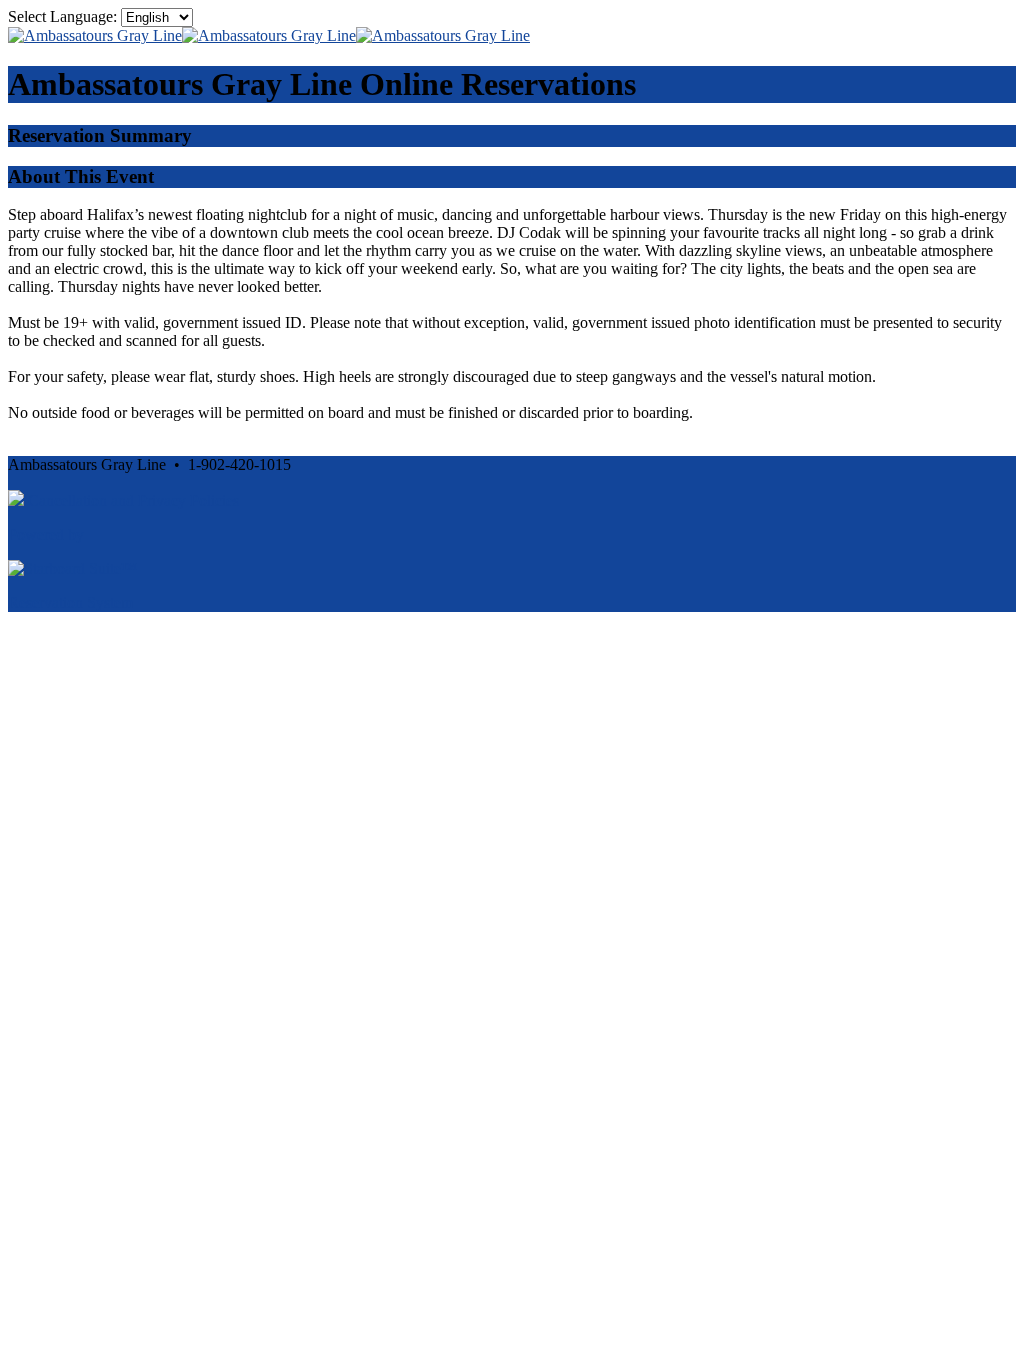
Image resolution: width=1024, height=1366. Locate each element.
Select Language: (62, 16)
